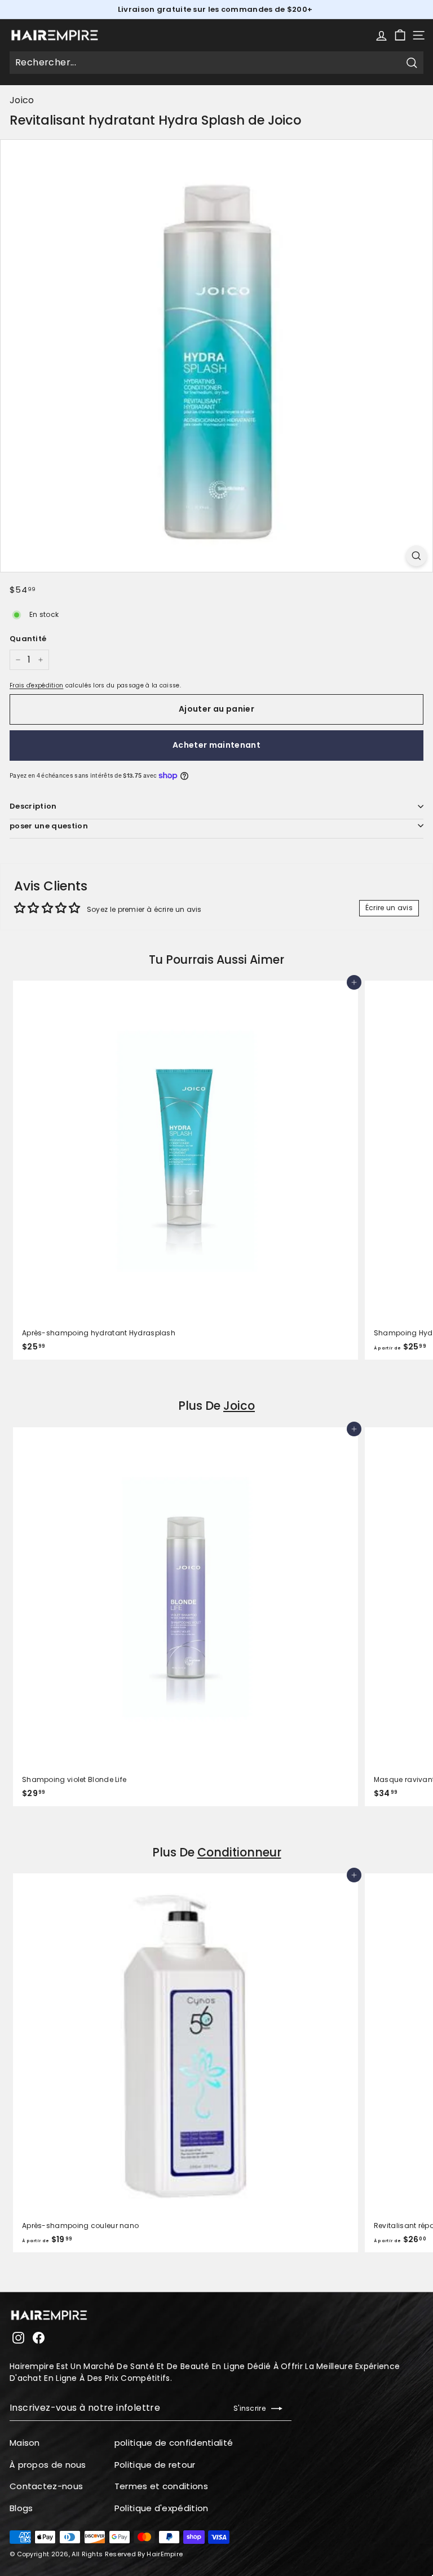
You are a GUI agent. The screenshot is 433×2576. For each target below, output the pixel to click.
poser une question (49, 826)
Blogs (21, 2508)
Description (33, 806)
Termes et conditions (161, 2486)
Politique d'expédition (162, 2508)
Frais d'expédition (36, 685)
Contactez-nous (46, 2486)
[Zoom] (416, 556)
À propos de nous (48, 2465)
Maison (25, 2443)
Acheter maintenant (216, 745)
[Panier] (400, 35)
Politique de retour (155, 2465)
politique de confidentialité (174, 2443)
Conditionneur (239, 1852)
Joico (22, 100)
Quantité (28, 639)
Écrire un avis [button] (389, 908)
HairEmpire (165, 2554)
